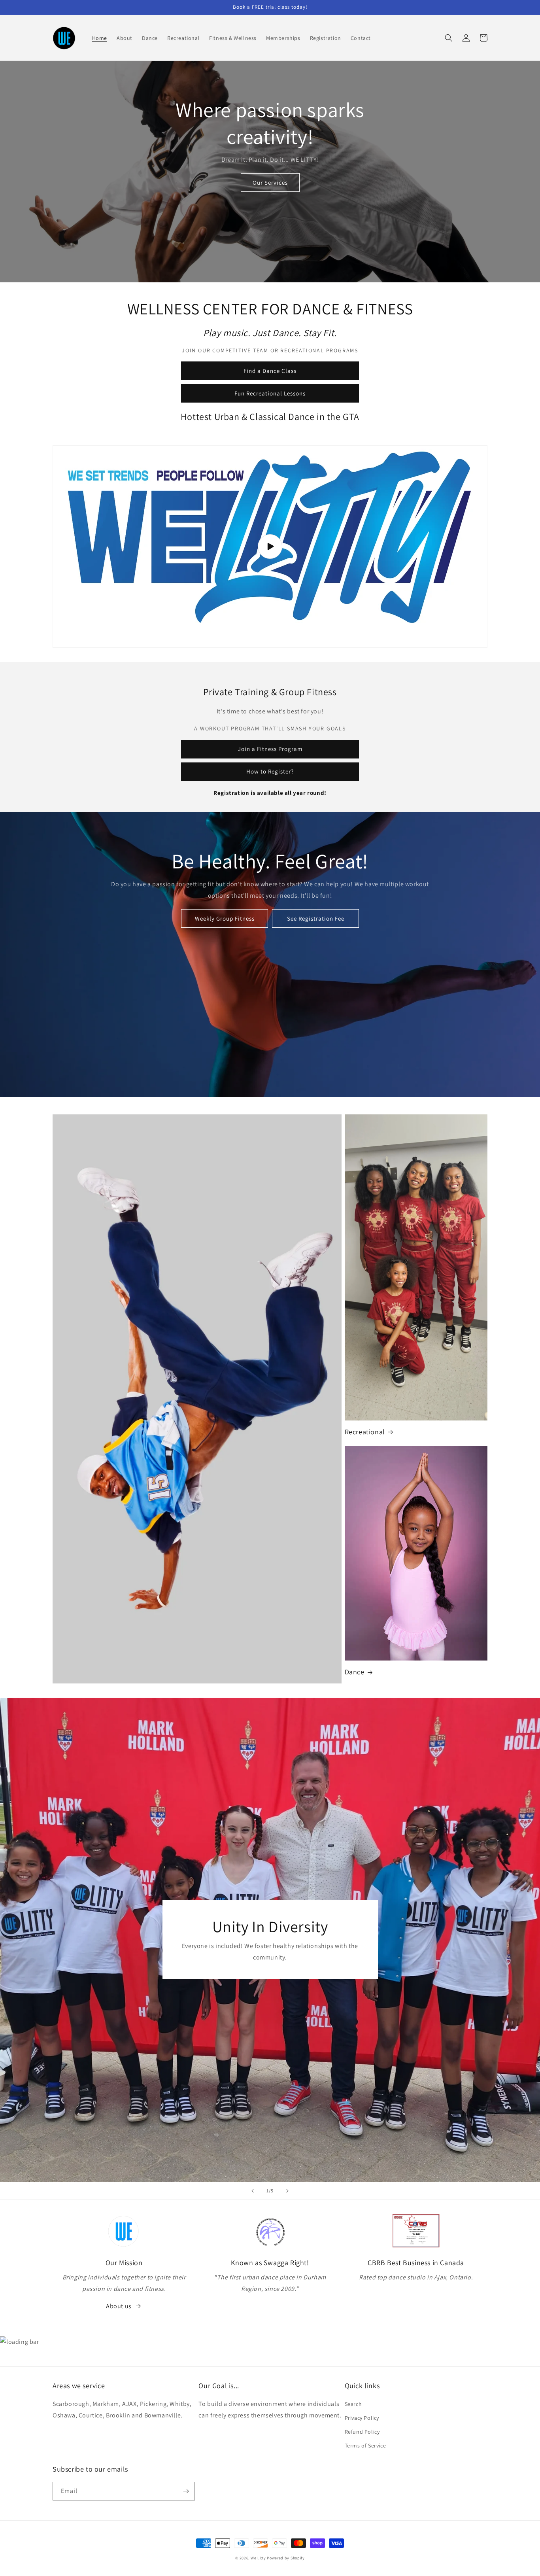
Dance (355, 1672)
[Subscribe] (186, 2491)
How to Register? (270, 771)
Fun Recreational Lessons (270, 393)
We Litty (258, 2558)
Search (353, 2404)
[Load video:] (270, 547)
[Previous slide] (253, 2191)
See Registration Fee (316, 918)
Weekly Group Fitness (225, 918)
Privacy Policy (362, 2418)
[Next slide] (287, 2191)
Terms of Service (365, 2445)
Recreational (365, 1432)
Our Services (270, 183)
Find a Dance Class (270, 371)
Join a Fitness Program (270, 749)
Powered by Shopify (286, 2558)
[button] (449, 38)
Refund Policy (362, 2432)
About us (119, 2306)
